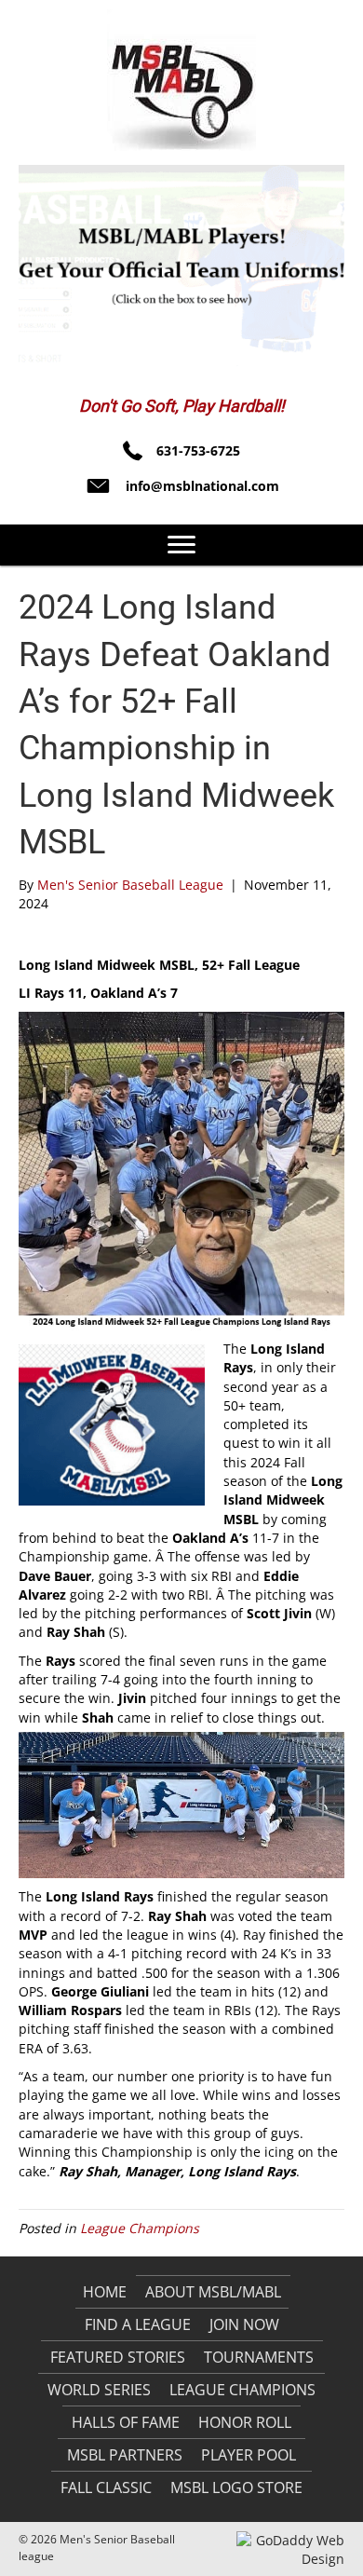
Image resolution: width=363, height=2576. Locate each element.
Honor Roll (245, 2422)
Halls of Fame (126, 2422)
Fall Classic (106, 2487)
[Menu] (181, 545)
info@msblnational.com (202, 486)
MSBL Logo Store (236, 2487)
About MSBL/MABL (213, 2292)
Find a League (138, 2324)
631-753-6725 (198, 450)
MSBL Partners (125, 2455)
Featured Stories (118, 2357)
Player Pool (249, 2455)
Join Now (244, 2324)
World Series (99, 2390)
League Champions (140, 2228)
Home (105, 2292)
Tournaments (259, 2357)
